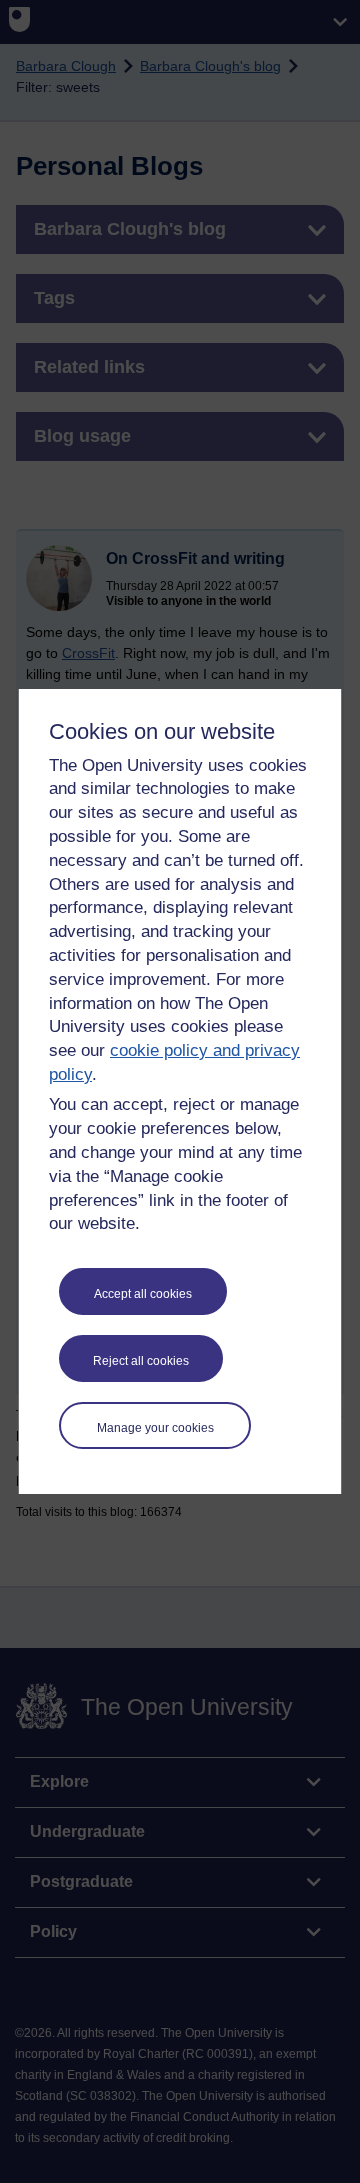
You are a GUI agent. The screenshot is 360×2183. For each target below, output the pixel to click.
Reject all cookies (141, 1361)
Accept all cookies (143, 1294)
